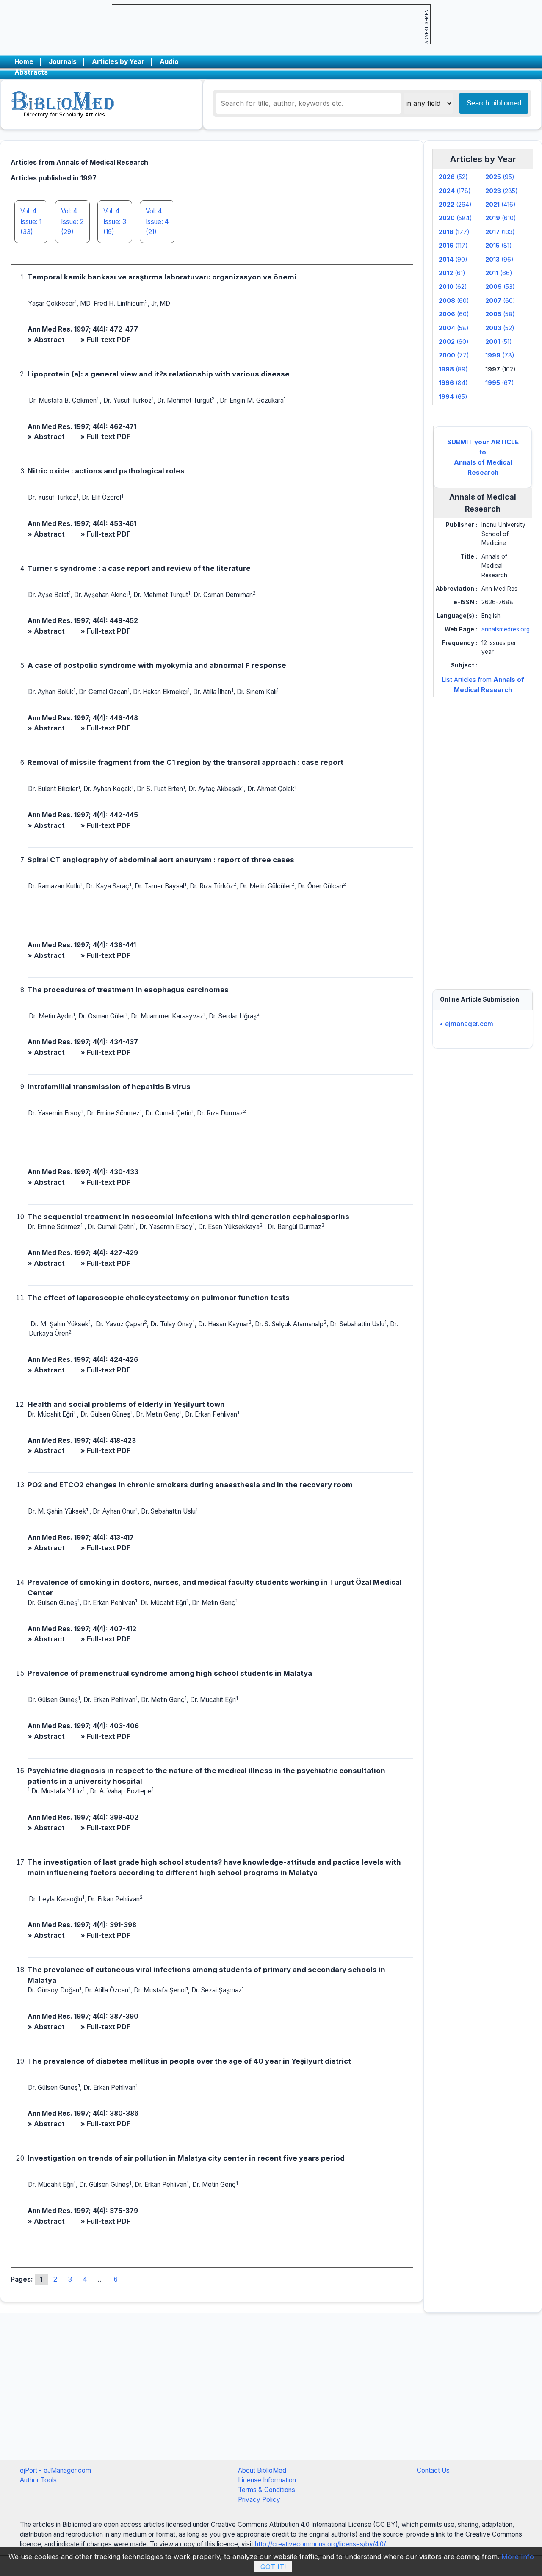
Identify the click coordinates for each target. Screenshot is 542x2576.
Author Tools (38, 2480)
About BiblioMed (262, 2470)
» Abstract (46, 340)
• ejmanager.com (466, 1024)
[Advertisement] (483, 835)
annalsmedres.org (506, 629)
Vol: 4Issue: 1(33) (31, 221)
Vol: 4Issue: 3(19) (115, 221)
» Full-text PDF (106, 340)
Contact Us (433, 2470)
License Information (267, 2480)
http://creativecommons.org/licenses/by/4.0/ (320, 2544)
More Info (518, 2557)
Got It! (273, 2567)
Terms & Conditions (267, 2490)
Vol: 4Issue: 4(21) (157, 221)
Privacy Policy (259, 2500)
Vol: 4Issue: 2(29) (72, 221)
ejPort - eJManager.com (55, 2470)
